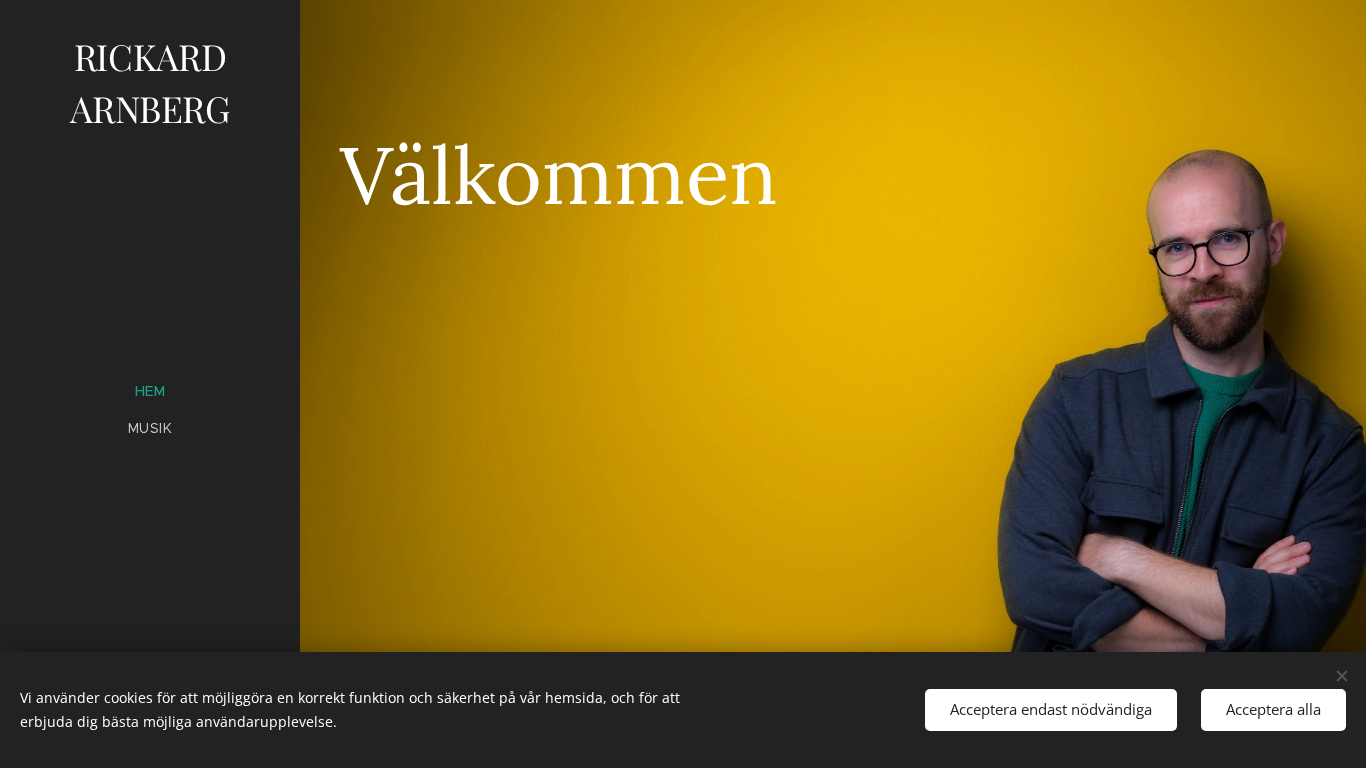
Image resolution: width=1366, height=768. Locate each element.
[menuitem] (150, 391)
